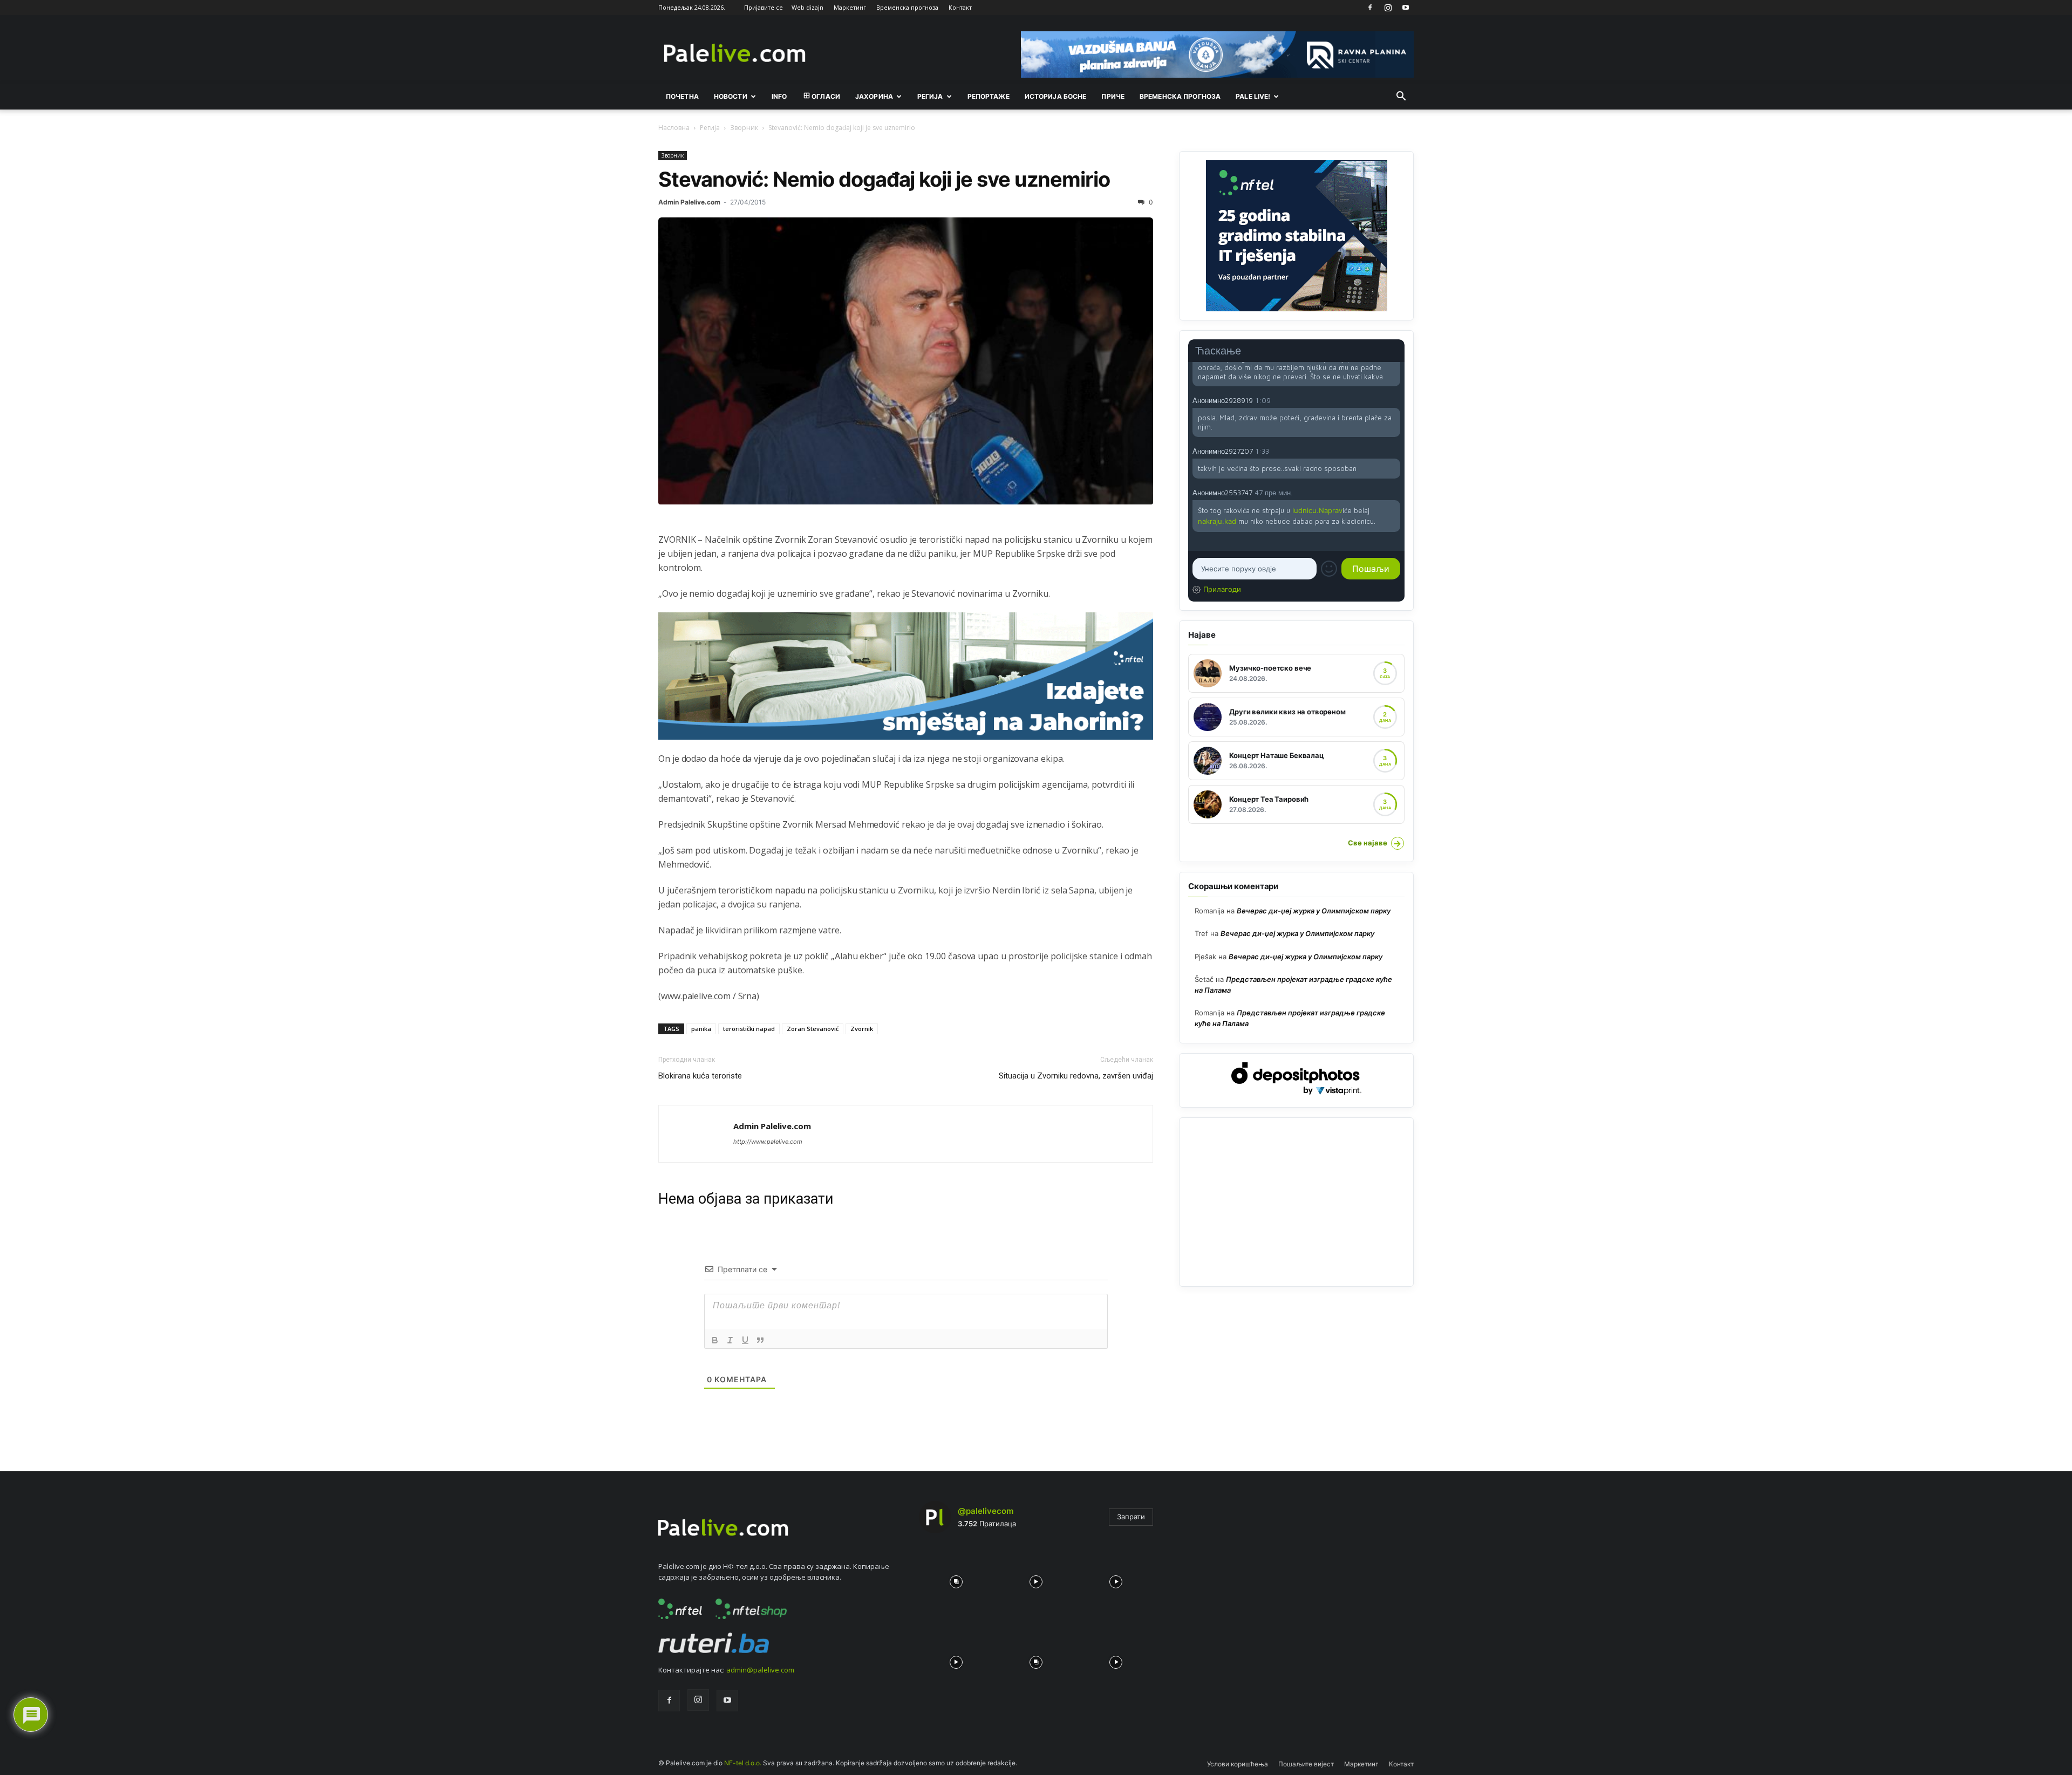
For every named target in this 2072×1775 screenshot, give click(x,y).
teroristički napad (749, 1029)
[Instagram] (1388, 8)
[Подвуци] (745, 1340)
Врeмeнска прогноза (1180, 96)
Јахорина (874, 96)
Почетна (682, 96)
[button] (1401, 97)
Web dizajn (807, 7)
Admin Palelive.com (689, 202)
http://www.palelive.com (768, 1142)
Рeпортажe (989, 96)
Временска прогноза (907, 7)
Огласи (826, 96)
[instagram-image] (956, 1579)
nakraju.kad (1217, 521)
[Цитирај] (760, 1340)
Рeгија (930, 96)
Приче (1113, 96)
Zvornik (862, 1029)
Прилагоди (1222, 589)
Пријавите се (764, 7)
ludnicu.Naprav (1317, 510)
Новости (731, 96)
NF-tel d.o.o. (743, 1763)
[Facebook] (1370, 8)
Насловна (674, 128)
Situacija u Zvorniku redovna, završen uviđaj (1076, 1076)
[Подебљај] (715, 1340)
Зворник (744, 128)
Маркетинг (850, 7)
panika (701, 1029)
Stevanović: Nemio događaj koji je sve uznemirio (884, 179)
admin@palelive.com (760, 1670)
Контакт (960, 7)
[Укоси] (730, 1340)
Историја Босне (1056, 96)
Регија (710, 128)
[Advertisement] (1296, 1202)
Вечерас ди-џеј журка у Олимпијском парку (1314, 911)
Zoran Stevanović (813, 1029)
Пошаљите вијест (1306, 1764)
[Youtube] (1406, 8)
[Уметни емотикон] (1329, 569)
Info (779, 96)
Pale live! (1253, 96)
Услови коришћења (1238, 1764)
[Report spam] (1395, 400)
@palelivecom (986, 1511)
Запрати (1131, 1517)
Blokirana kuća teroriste (700, 1076)
